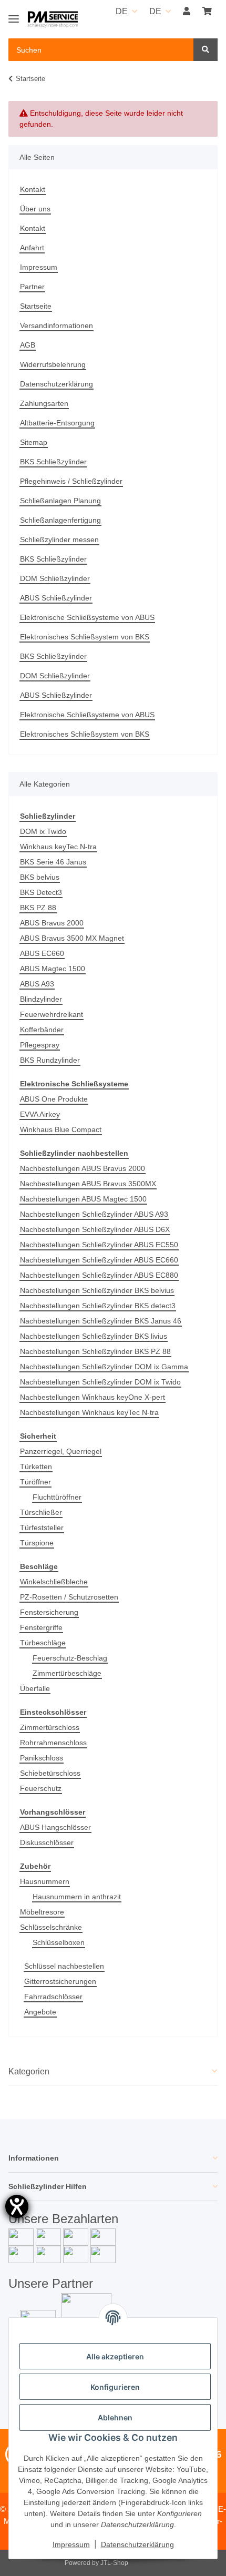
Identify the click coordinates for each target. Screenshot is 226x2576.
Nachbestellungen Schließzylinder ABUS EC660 (99, 1260)
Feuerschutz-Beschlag (70, 1658)
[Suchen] (206, 50)
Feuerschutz (41, 1788)
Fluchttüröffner (57, 1497)
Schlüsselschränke (51, 1927)
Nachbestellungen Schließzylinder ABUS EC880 (99, 1275)
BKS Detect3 (41, 892)
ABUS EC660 (42, 953)
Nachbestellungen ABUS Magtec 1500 (83, 1199)
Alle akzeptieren (115, 2356)
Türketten (36, 1467)
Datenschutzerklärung (56, 384)
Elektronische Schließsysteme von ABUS (87, 617)
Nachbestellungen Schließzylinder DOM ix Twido (100, 1382)
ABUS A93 (37, 984)
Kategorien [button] (29, 2071)
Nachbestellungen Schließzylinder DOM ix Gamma (104, 1367)
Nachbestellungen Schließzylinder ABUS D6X (95, 1229)
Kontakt (33, 189)
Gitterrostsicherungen (60, 1981)
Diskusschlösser (47, 1842)
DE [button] (122, 11)
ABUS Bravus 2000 (52, 923)
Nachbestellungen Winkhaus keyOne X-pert (93, 1397)
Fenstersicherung (49, 1612)
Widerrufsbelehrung (53, 364)
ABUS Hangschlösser (55, 1827)
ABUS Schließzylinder (56, 598)
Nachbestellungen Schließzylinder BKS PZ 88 (95, 1351)
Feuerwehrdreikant (52, 1014)
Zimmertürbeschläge (67, 1673)
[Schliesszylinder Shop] (53, 20)
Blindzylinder (41, 999)
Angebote (40, 2012)
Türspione (37, 1543)
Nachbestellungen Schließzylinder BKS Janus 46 (101, 1321)
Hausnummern (45, 1881)
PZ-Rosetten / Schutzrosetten (69, 1597)
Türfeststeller (42, 1528)
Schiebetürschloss (50, 1773)
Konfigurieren (115, 2387)
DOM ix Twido (43, 831)
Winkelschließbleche (54, 1582)
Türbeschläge (43, 1643)
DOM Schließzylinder (55, 578)
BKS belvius (40, 877)
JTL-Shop (114, 2563)
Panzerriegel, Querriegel (61, 1451)
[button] (187, 12)
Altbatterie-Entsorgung (57, 423)
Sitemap (34, 442)
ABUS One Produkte (54, 1099)
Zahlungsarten (44, 403)
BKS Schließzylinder (53, 462)
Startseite (36, 306)
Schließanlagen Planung (60, 501)
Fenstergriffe (41, 1627)
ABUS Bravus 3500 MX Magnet (72, 938)
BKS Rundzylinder (50, 1060)
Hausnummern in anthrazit (77, 1897)
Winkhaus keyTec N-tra (58, 847)
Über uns (35, 209)
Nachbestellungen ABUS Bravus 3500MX (88, 1184)
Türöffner (35, 1482)
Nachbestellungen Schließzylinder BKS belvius (97, 1290)
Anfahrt (32, 248)
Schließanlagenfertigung (60, 520)
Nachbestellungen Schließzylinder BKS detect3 (98, 1306)
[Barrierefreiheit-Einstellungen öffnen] (17, 2206)
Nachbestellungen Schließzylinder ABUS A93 (94, 1214)
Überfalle (35, 1688)
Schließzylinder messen (59, 539)
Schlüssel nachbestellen (64, 1966)
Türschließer (41, 1512)
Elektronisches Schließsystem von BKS (85, 637)
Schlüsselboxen (59, 1942)
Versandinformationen (56, 325)
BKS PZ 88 (38, 908)
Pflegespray (40, 1045)
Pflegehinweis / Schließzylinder (71, 481)
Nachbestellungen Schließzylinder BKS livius (94, 1336)
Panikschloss (42, 1758)
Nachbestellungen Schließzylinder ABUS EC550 (99, 1245)
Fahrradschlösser (53, 1997)
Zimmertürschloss (50, 1727)
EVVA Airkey (40, 1114)
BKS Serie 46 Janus (53, 862)
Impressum (39, 267)
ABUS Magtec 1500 (53, 969)
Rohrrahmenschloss (53, 1743)
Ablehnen (115, 2417)
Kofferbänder (42, 1030)
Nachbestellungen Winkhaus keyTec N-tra (89, 1412)
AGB (28, 345)
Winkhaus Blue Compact (61, 1129)
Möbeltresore (42, 1912)
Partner (32, 287)
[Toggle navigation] (14, 14)
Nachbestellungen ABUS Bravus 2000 (83, 1168)
